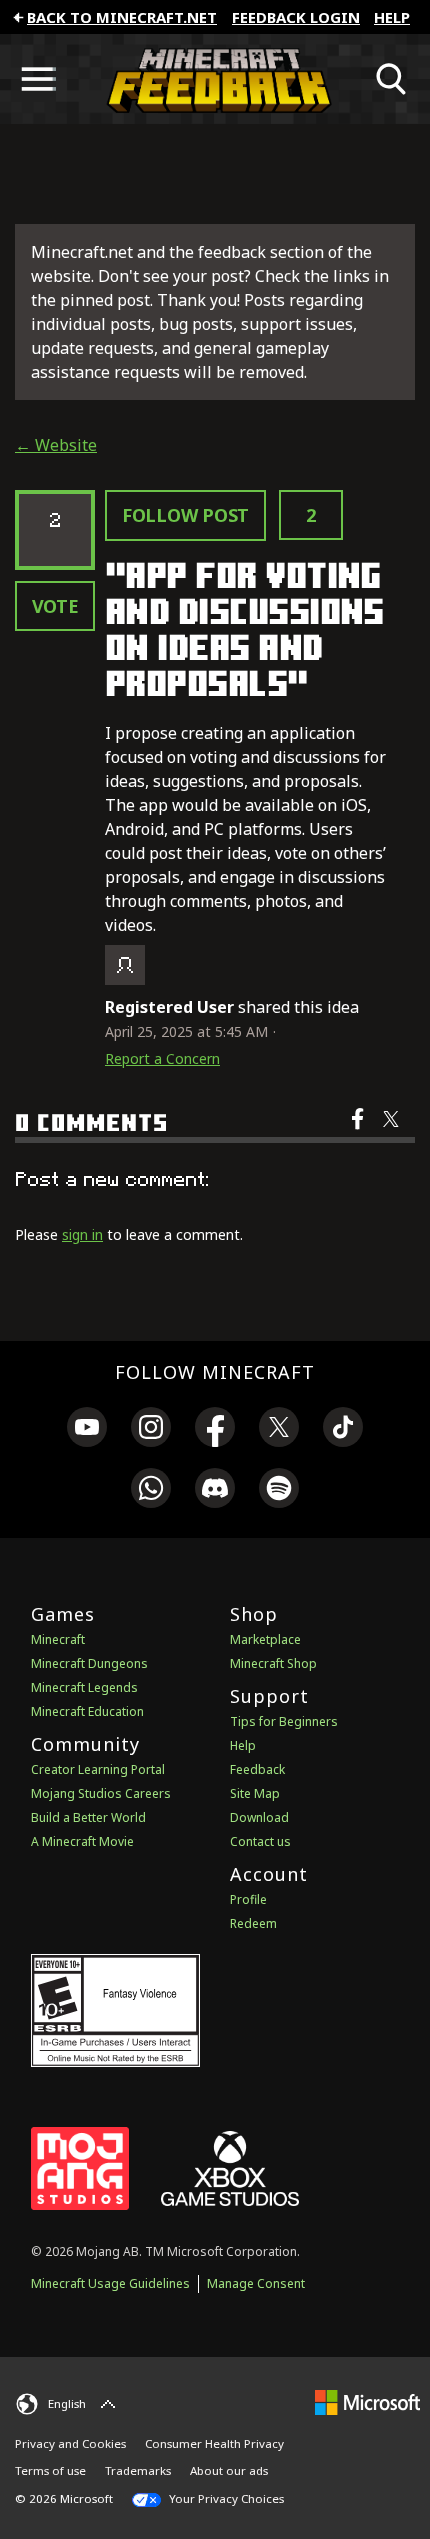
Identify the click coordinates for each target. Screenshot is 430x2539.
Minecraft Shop (273, 1663)
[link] (87, 1430)
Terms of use (50, 2470)
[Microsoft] (367, 2401)
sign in (82, 1234)
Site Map (255, 1793)
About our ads (229, 2470)
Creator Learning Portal (98, 1769)
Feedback (257, 1769)
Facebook (359, 1132)
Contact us (260, 1841)
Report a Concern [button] (162, 1058)
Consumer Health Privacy (214, 2443)
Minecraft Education (87, 1711)
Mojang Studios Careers (101, 1793)
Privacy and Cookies (70, 2443)
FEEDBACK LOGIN (296, 17)
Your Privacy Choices (225, 2498)
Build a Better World (88, 1817)
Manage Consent (256, 2283)
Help (392, 17)
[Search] (392, 79)
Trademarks (138, 2470)
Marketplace (265, 1639)
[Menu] (38, 79)
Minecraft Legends (84, 1687)
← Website (56, 445)
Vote (55, 606)
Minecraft (58, 1639)
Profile (248, 1899)
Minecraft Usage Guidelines (110, 2283)
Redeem (253, 1923)
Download (259, 1817)
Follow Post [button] (185, 515)
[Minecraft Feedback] (215, 79)
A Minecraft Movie (82, 1841)
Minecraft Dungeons (89, 1663)
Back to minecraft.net (122, 17)
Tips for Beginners (284, 1721)
